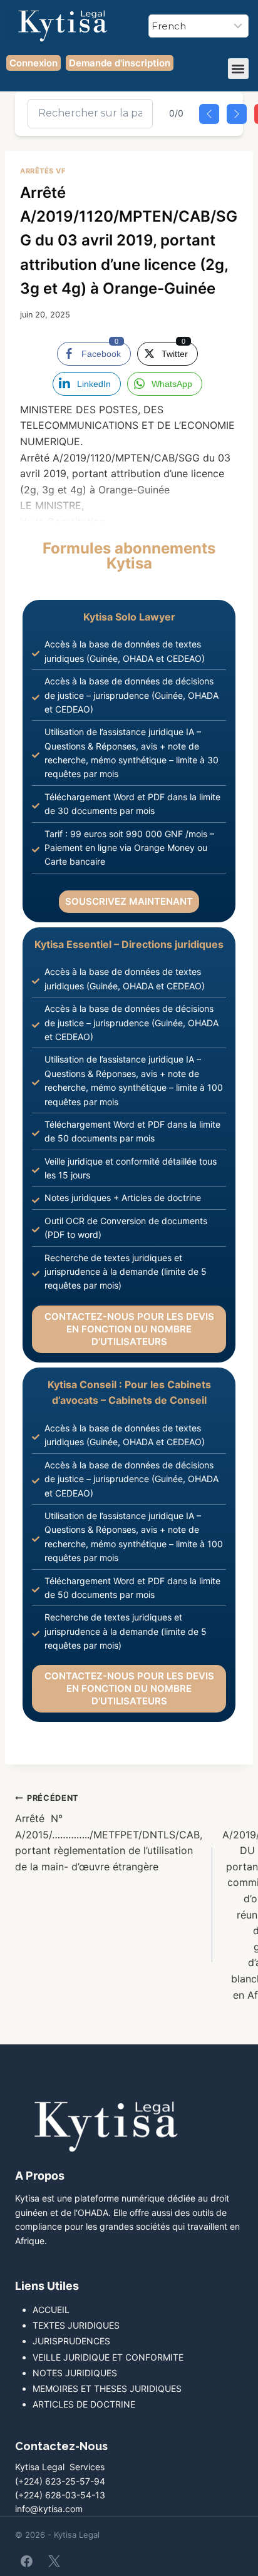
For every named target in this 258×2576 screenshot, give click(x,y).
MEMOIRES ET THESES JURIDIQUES (107, 2388)
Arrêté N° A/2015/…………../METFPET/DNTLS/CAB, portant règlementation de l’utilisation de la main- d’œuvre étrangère (109, 1833)
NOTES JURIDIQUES (75, 2373)
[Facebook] (27, 2562)
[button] (238, 69)
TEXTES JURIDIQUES (76, 2325)
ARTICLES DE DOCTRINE (84, 2404)
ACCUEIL (51, 2310)
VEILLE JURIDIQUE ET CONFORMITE (108, 2357)
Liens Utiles (47, 2286)
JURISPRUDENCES (71, 2341)
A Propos (40, 2176)
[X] (54, 2562)
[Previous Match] (209, 114)
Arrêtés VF (43, 171)
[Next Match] (237, 114)
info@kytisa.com (49, 2509)
